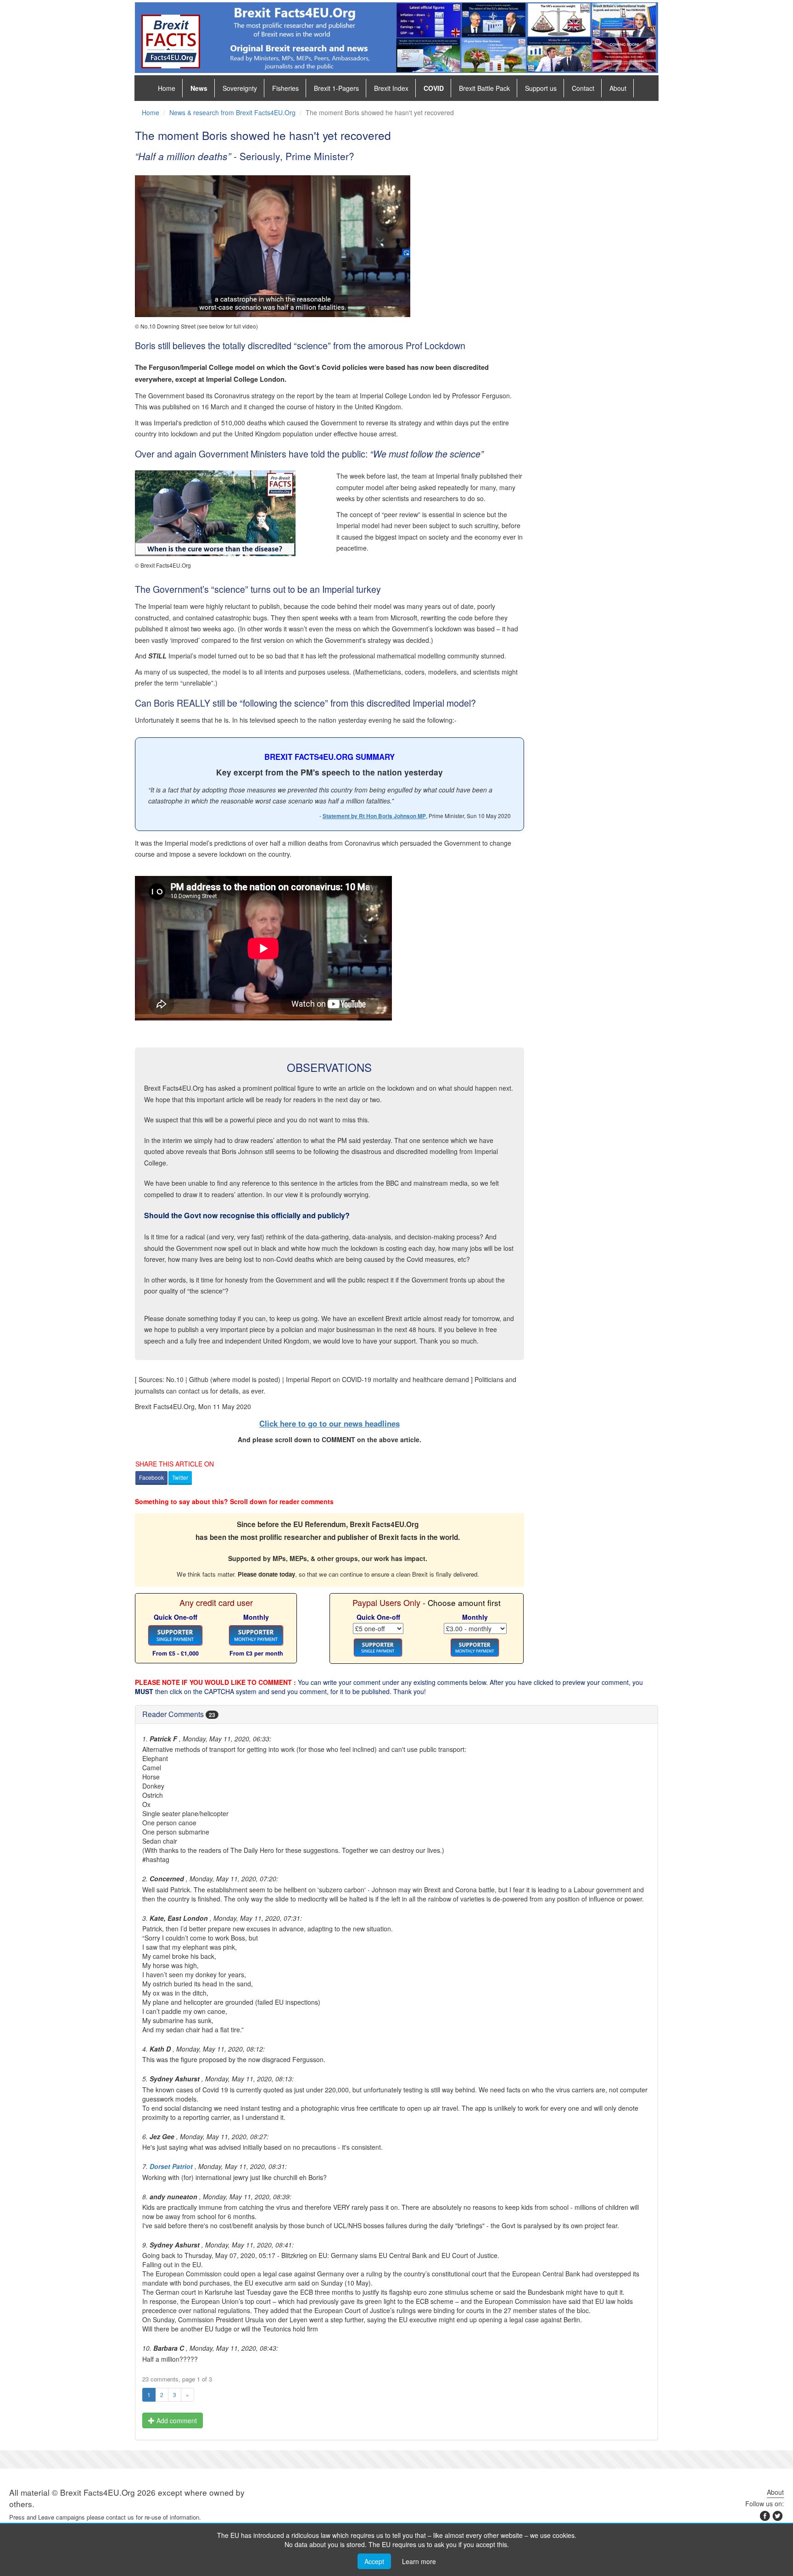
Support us (541, 88)
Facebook (151, 1477)
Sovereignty (240, 88)
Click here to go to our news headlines (329, 1423)
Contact (583, 88)
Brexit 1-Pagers (336, 88)
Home (167, 88)
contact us (120, 2517)
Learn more (419, 2561)
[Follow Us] (777, 2518)
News (199, 88)
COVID (434, 88)
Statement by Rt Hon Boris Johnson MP (374, 816)
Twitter (180, 1477)
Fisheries (285, 88)
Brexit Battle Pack (484, 88)
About (618, 88)
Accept (374, 2561)
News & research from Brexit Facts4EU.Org (232, 112)
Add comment (176, 2420)
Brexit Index (391, 88)
